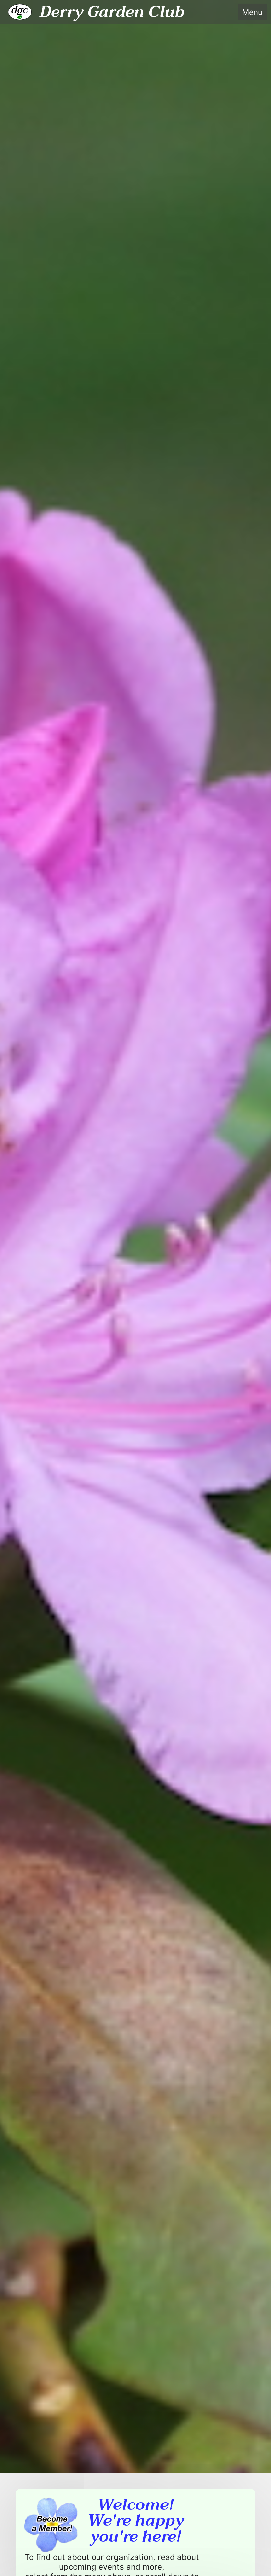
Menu (252, 12)
